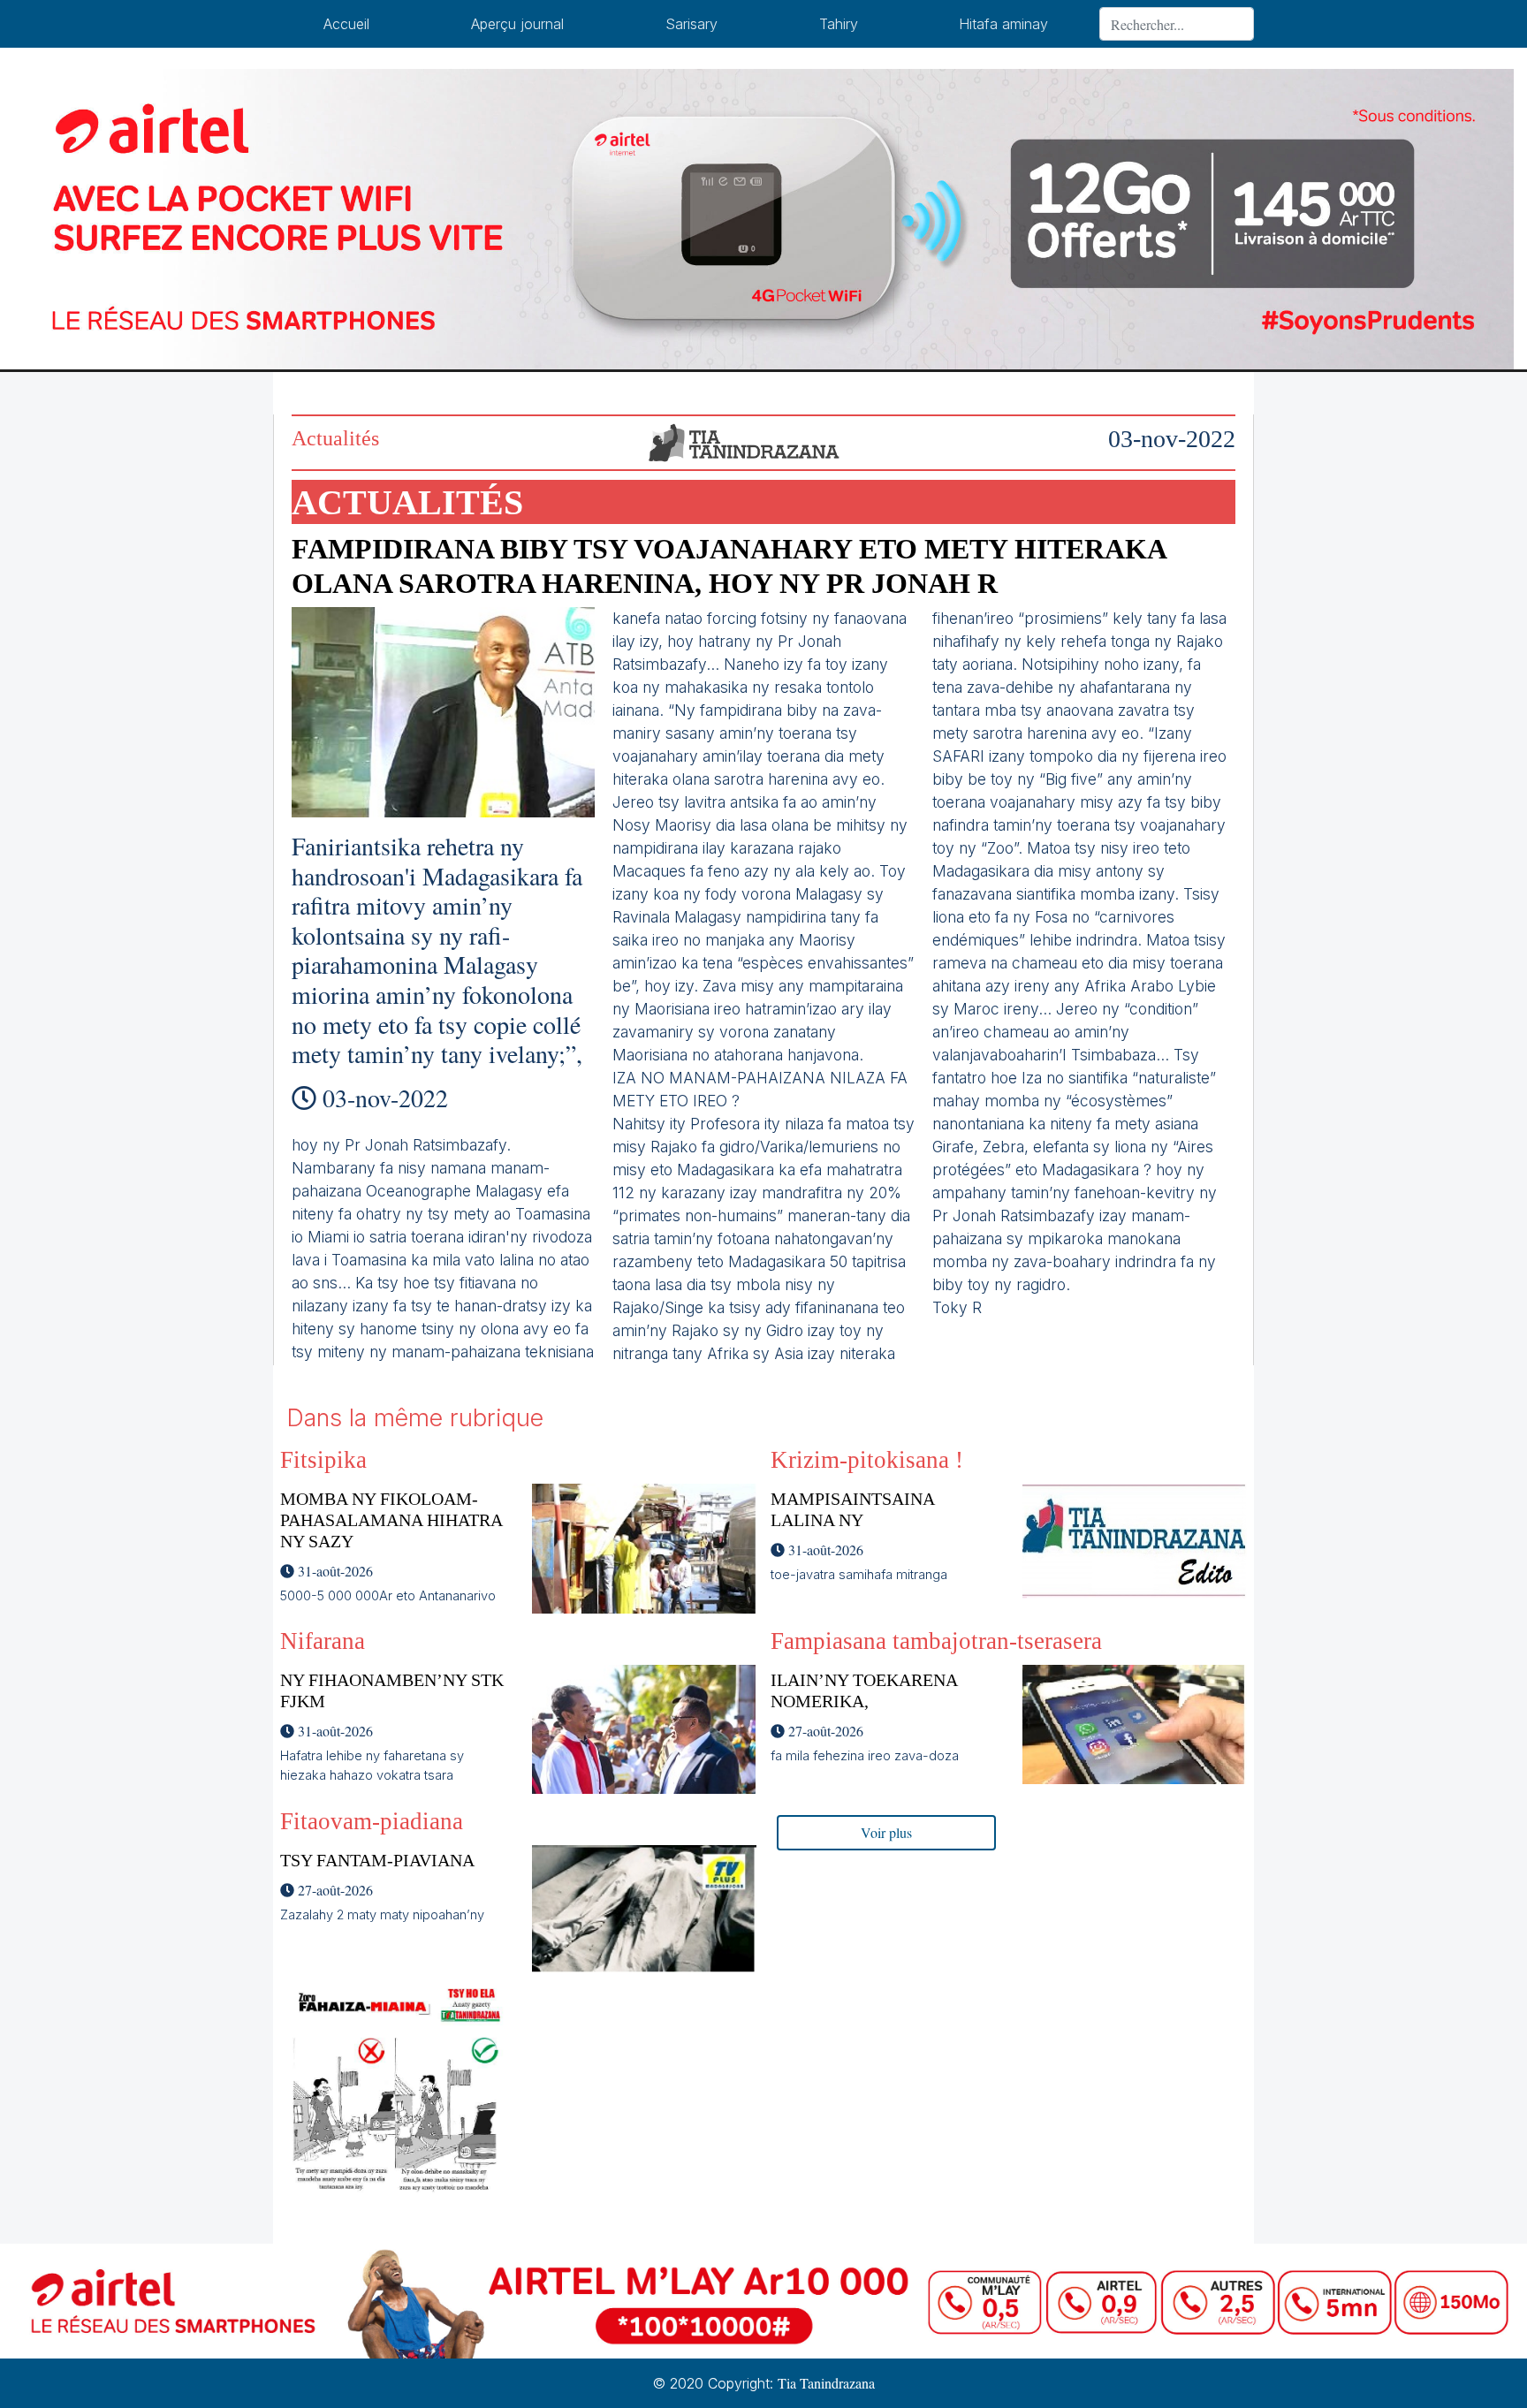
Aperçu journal (517, 24)
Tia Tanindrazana (826, 2383)
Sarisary (691, 24)
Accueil (346, 24)
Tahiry (839, 24)
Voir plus (886, 1832)
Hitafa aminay (1003, 24)
